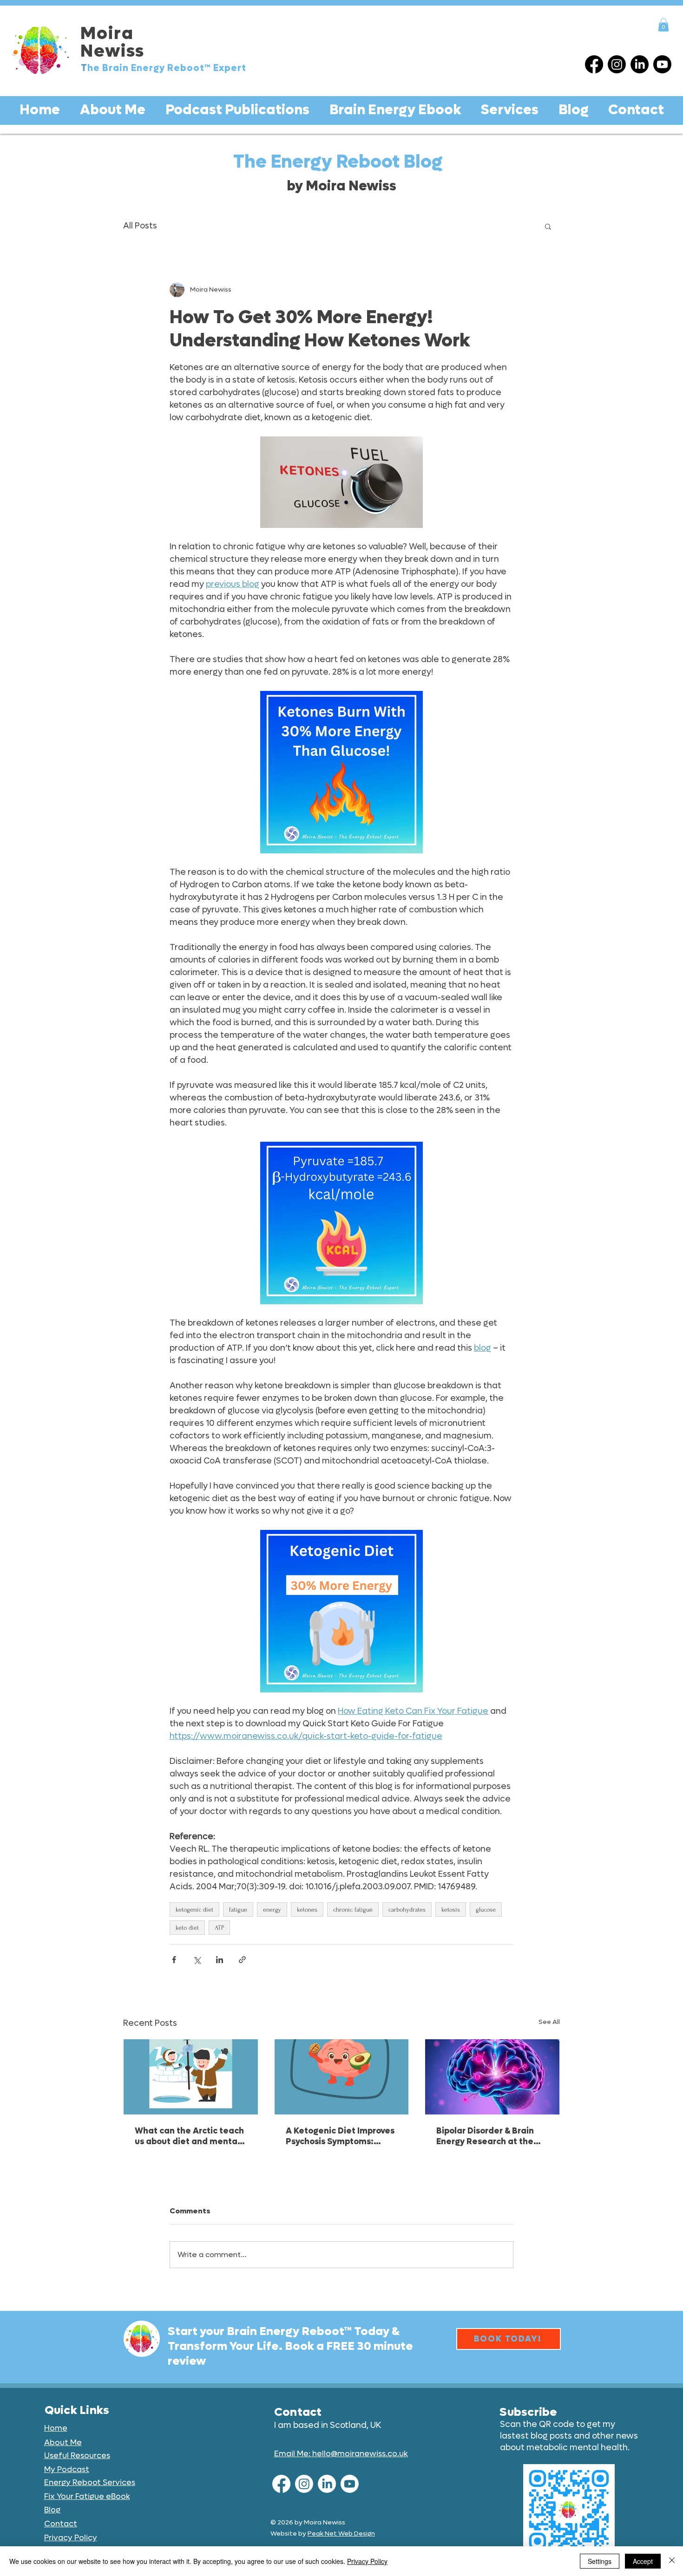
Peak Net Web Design (341, 2534)
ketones (307, 1909)
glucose (486, 1909)
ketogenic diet (194, 1909)
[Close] (672, 2561)
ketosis (451, 1909)
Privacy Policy (367, 2561)
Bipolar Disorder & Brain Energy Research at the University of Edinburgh (485, 2136)
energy (272, 1909)
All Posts (140, 226)
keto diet (187, 1928)
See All (549, 2022)
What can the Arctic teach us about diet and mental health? (189, 2136)
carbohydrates (407, 1909)
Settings (600, 2561)
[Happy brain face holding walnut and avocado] (342, 2077)
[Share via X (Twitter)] (197, 1960)
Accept (643, 2561)
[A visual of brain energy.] (492, 2077)
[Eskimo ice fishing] (191, 2077)
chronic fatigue (353, 1909)
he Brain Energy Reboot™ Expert (167, 68)
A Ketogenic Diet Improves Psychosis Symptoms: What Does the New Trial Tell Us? (340, 2136)
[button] (663, 25)
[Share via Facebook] (174, 1960)
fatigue (238, 1909)
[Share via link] (242, 1960)
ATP (219, 1928)
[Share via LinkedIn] (220, 1960)
